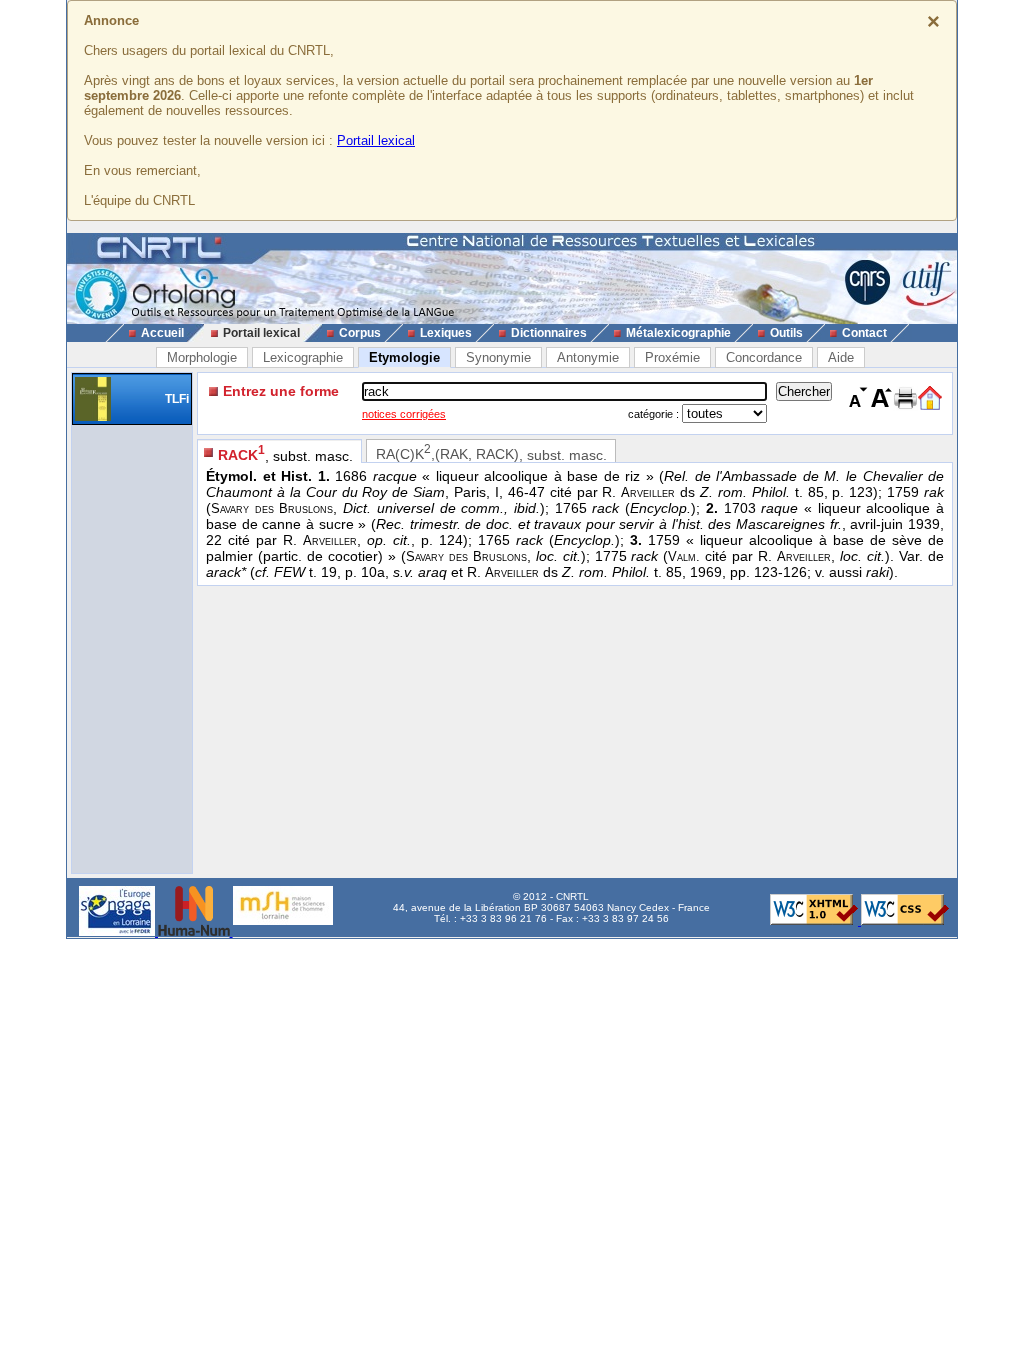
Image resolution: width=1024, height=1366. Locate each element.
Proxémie (672, 357)
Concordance (764, 357)
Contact (864, 333)
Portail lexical (376, 140)
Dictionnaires (549, 333)
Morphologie (202, 357)
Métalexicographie (678, 333)
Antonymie (588, 357)
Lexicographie (303, 357)
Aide (841, 357)
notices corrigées (404, 414)
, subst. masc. (285, 453)
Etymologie (404, 357)
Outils (786, 333)
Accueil (162, 333)
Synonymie (498, 357)
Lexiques (446, 333)
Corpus (360, 333)
